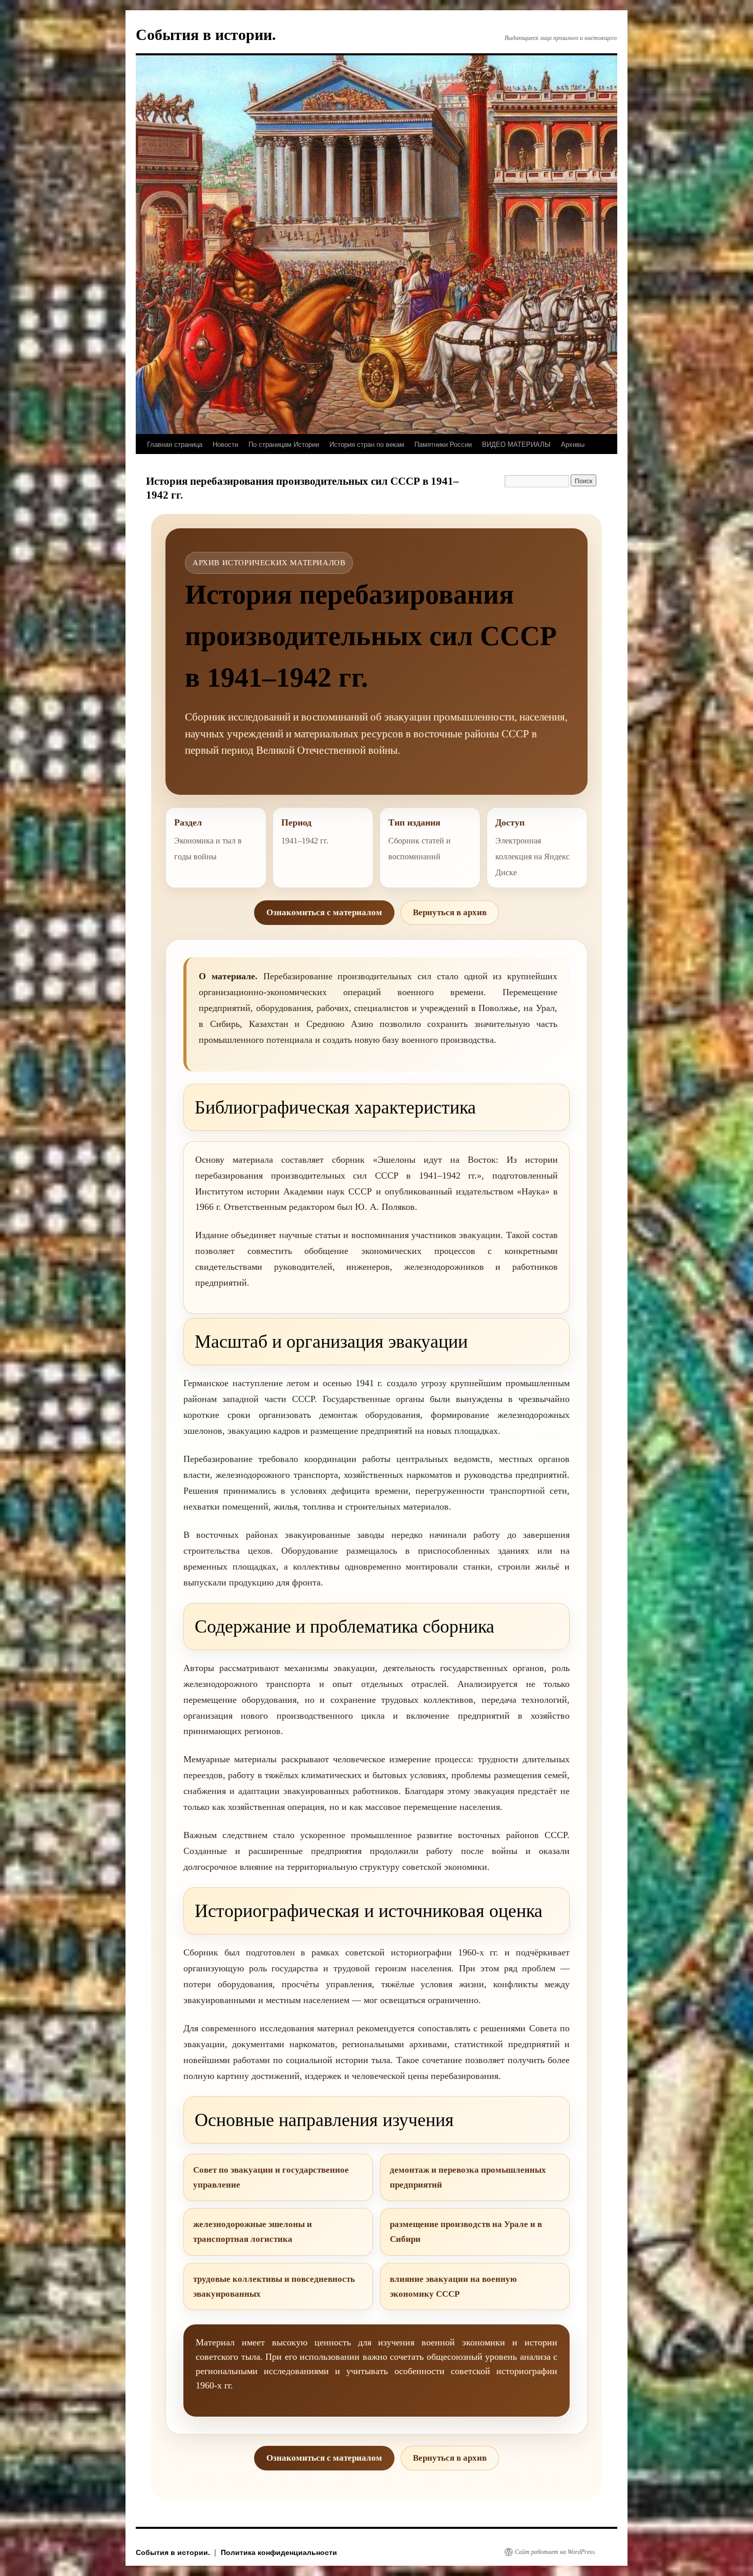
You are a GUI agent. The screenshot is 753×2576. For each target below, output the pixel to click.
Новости (225, 444)
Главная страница (175, 444)
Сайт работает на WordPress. (556, 2552)
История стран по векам (367, 444)
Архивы (573, 444)
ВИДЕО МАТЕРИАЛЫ (516, 444)
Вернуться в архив (450, 912)
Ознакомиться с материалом (324, 912)
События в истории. (206, 35)
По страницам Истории (284, 444)
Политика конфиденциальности (279, 2552)
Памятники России (443, 444)
